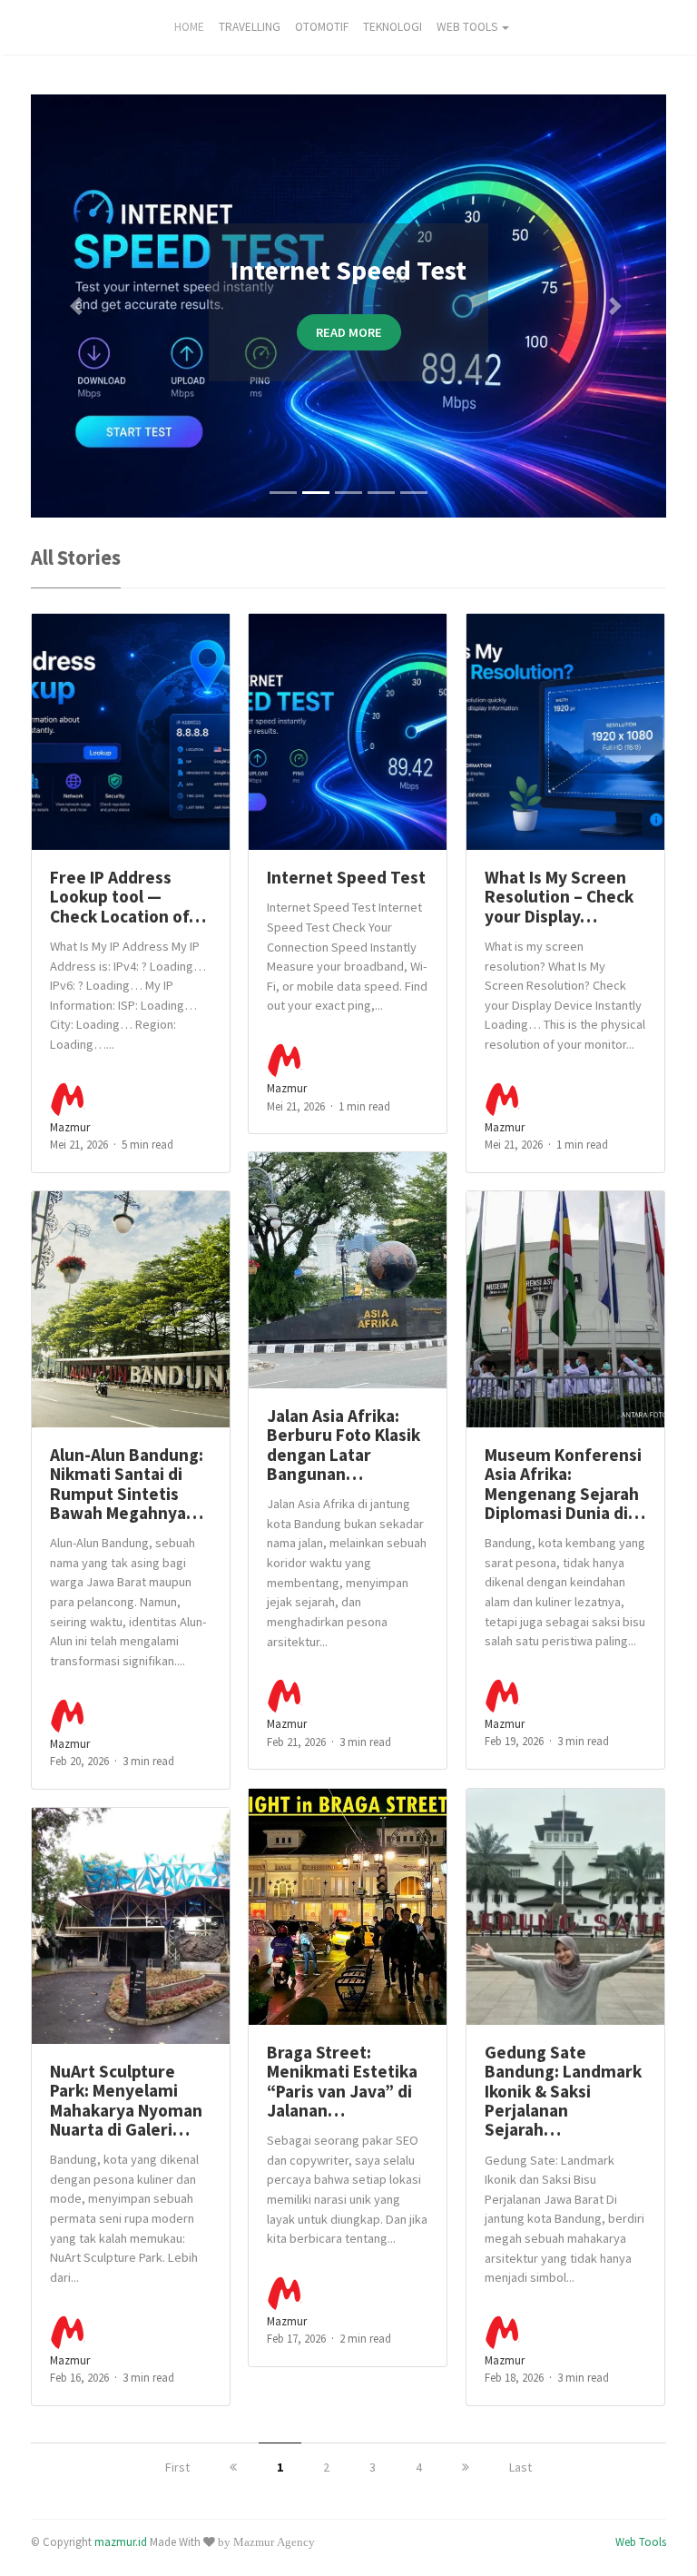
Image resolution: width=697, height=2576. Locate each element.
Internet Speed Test (346, 877)
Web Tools (467, 27)
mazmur (70, 1127)
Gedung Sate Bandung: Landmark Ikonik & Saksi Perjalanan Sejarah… (563, 2091)
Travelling (250, 27)
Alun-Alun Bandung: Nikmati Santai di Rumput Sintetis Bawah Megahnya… (127, 1484)
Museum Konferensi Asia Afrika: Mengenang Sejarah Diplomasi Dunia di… (565, 1484)
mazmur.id (121, 2541)
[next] (466, 2467)
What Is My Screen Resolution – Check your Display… (559, 897)
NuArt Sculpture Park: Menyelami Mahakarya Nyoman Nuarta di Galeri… (126, 2100)
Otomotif (322, 27)
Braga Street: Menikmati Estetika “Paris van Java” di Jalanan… (342, 2081)
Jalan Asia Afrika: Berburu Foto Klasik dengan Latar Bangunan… (344, 1445)
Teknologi (393, 27)
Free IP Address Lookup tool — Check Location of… (128, 897)
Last (520, 2467)
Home (189, 27)
